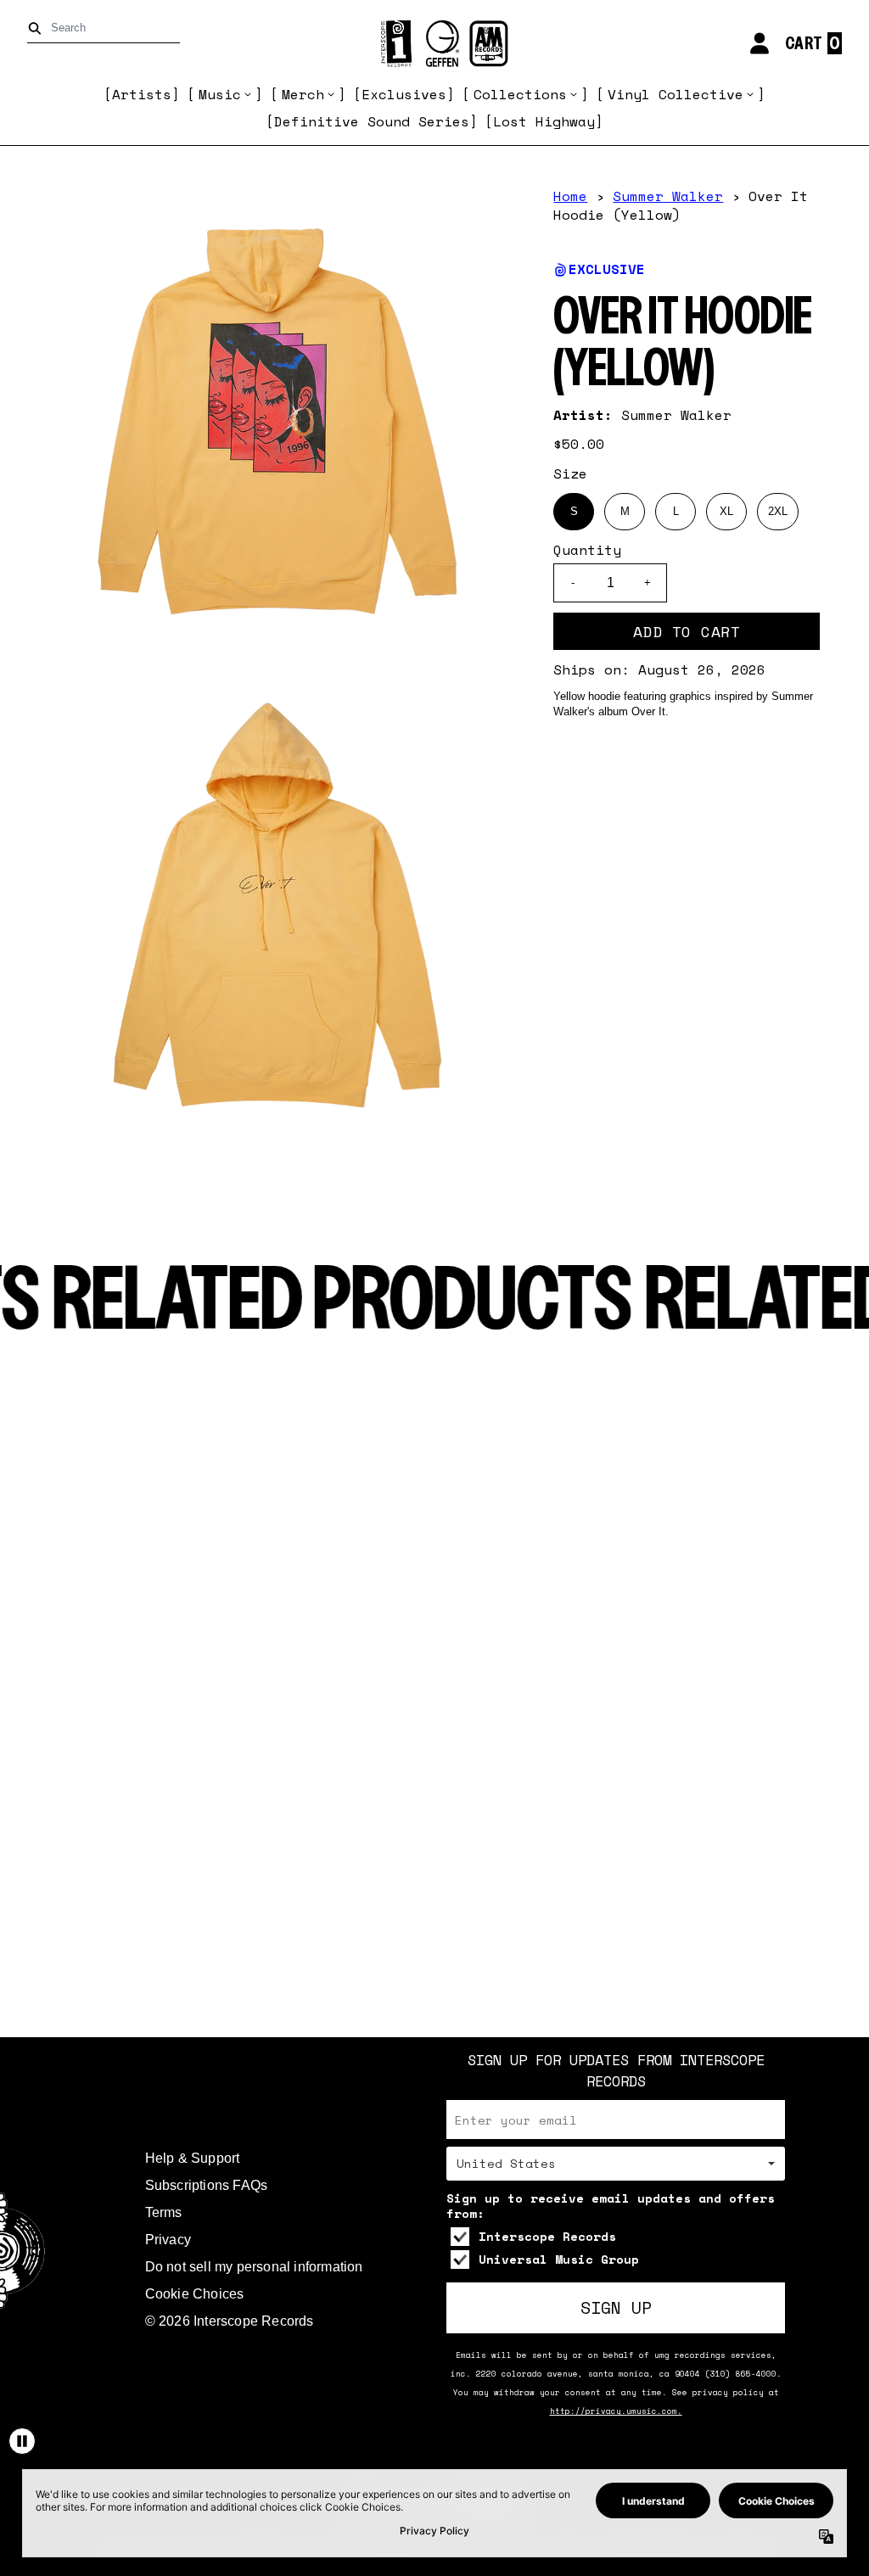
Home (570, 196)
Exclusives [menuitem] (404, 94)
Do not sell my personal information (254, 2267)
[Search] (38, 28)
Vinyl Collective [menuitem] (676, 94)
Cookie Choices (195, 2294)
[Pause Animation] (22, 2441)
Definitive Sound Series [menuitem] (372, 121)
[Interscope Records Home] (434, 44)
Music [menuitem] (220, 94)
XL (726, 511)
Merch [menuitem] (303, 94)
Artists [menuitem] (142, 94)
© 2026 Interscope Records (230, 2321)
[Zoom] (278, 422)
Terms (164, 2212)
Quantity (587, 550)
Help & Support (193, 2158)
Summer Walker (668, 196)
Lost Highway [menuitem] (544, 121)
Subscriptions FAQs (207, 2185)
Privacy (168, 2240)
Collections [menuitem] (520, 94)
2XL (778, 511)
